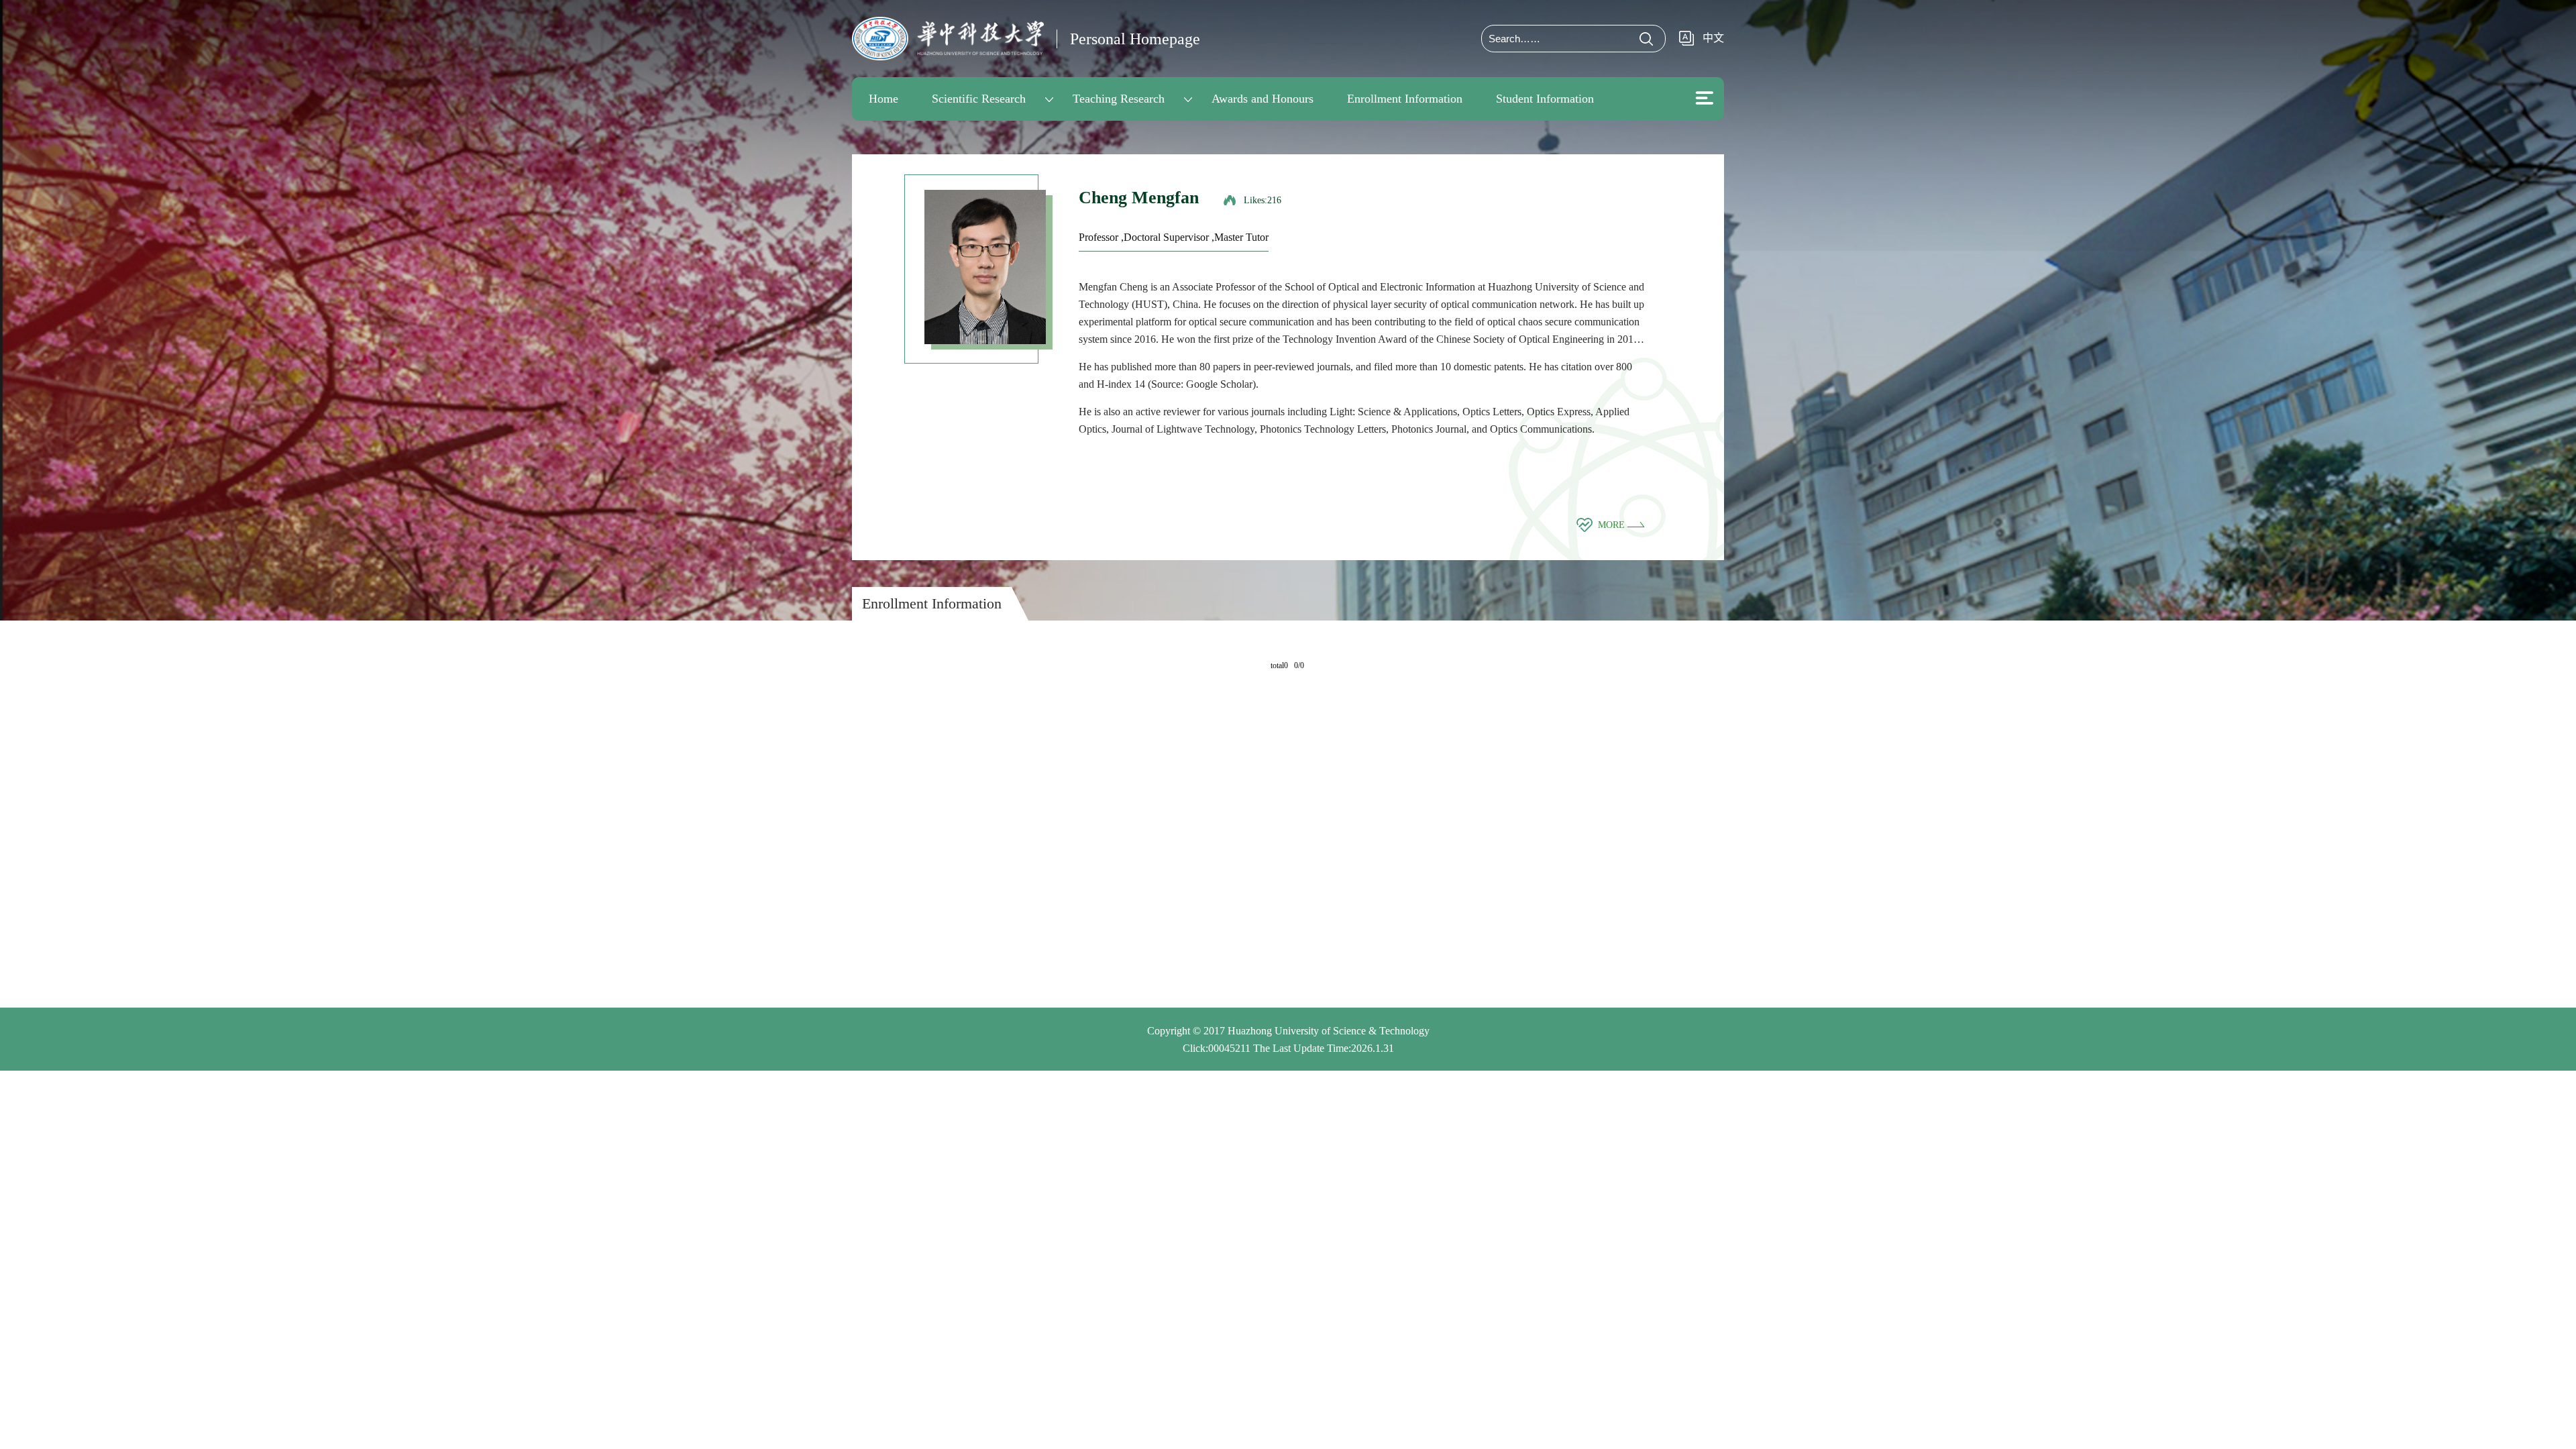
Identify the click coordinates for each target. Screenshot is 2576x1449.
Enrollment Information (1405, 99)
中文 (1713, 38)
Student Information (1545, 99)
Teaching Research (1119, 99)
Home (883, 99)
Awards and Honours (1263, 99)
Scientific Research (979, 99)
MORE (1613, 525)
